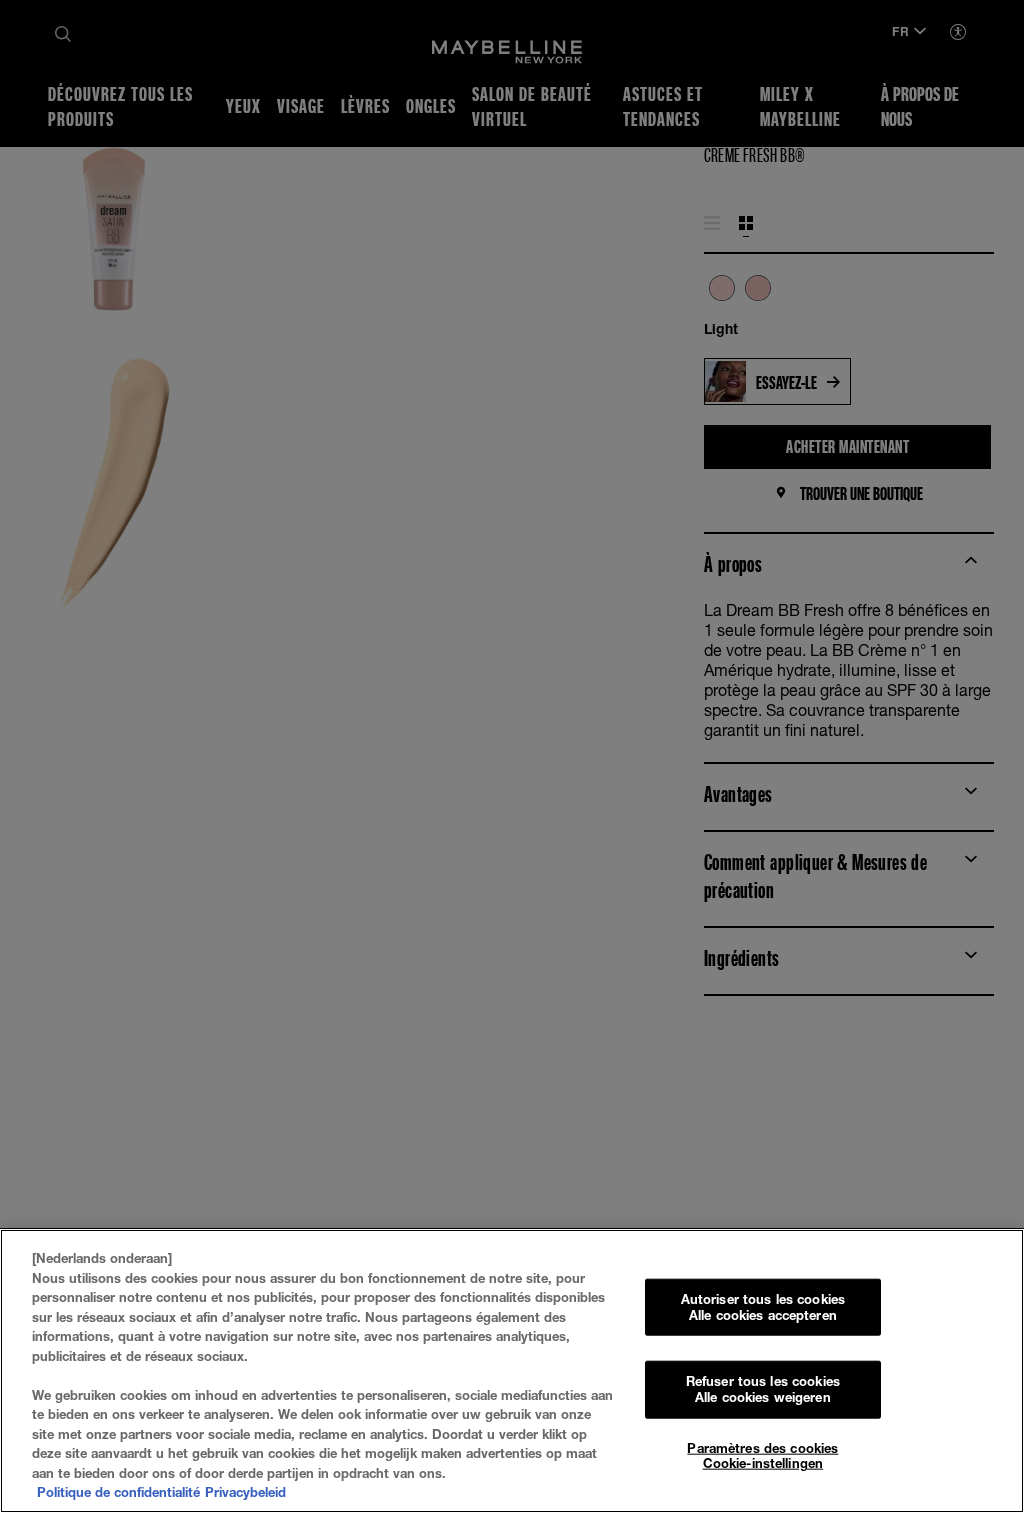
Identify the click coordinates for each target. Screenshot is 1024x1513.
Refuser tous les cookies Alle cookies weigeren (763, 1389)
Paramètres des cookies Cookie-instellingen (762, 1455)
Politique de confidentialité (118, 1492)
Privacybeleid (245, 1492)
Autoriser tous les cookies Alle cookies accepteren (763, 1307)
